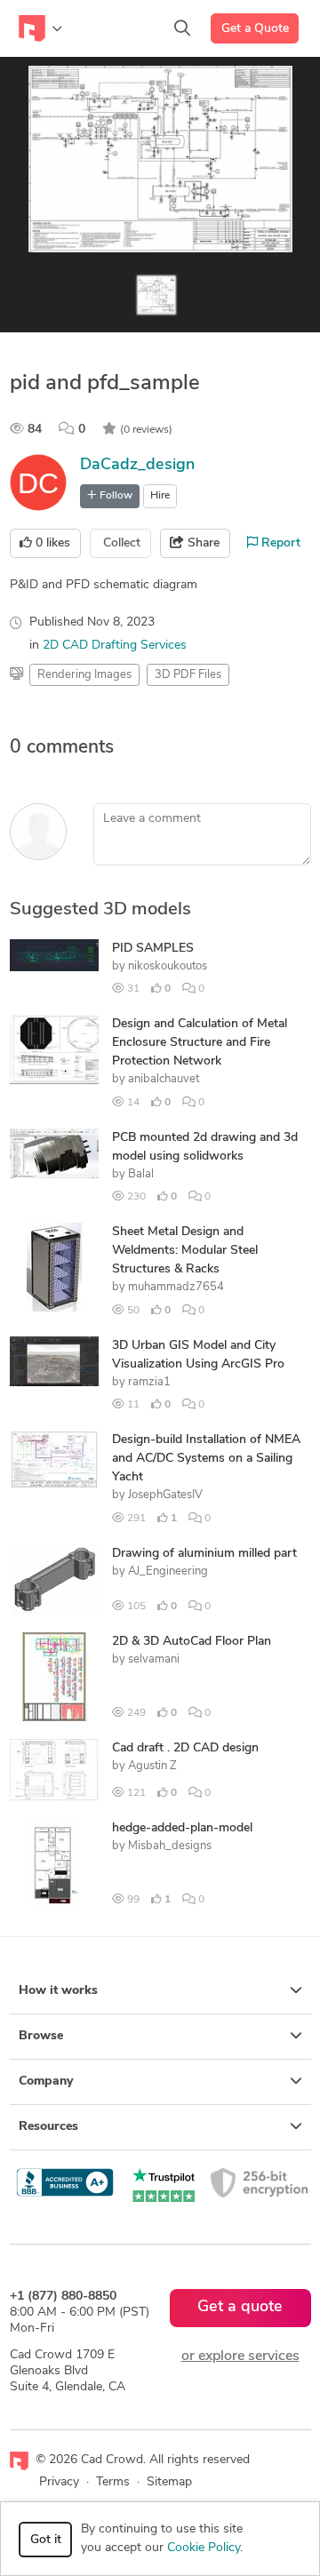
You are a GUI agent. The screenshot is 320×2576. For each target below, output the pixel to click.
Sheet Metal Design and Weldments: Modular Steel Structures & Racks (185, 1251)
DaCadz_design (137, 466)
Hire (160, 496)
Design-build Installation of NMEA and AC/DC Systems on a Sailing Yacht (206, 1459)
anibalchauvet (164, 1079)
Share (202, 543)
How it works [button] (58, 1991)
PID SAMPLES (153, 949)
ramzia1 (149, 1382)
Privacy (59, 2482)
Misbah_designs (170, 1846)
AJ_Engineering (168, 1571)
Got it (46, 2540)
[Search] (182, 28)
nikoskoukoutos (168, 966)
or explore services (240, 2357)
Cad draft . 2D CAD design (185, 1748)
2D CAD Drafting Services (115, 646)
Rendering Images (84, 675)
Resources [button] (48, 2127)
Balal (141, 1174)
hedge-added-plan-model (182, 1828)
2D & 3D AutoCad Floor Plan (192, 1642)
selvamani (154, 1659)
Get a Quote (255, 29)
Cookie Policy (204, 2548)
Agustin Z (152, 1766)
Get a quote (240, 2308)
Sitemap (169, 2482)
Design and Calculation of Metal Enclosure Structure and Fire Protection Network (200, 1043)
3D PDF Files (188, 675)
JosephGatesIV (165, 1495)
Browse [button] (41, 2036)
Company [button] (46, 2082)
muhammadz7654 (176, 1287)
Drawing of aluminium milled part (204, 1554)
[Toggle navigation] (40, 28)
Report (279, 543)
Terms (113, 2482)
